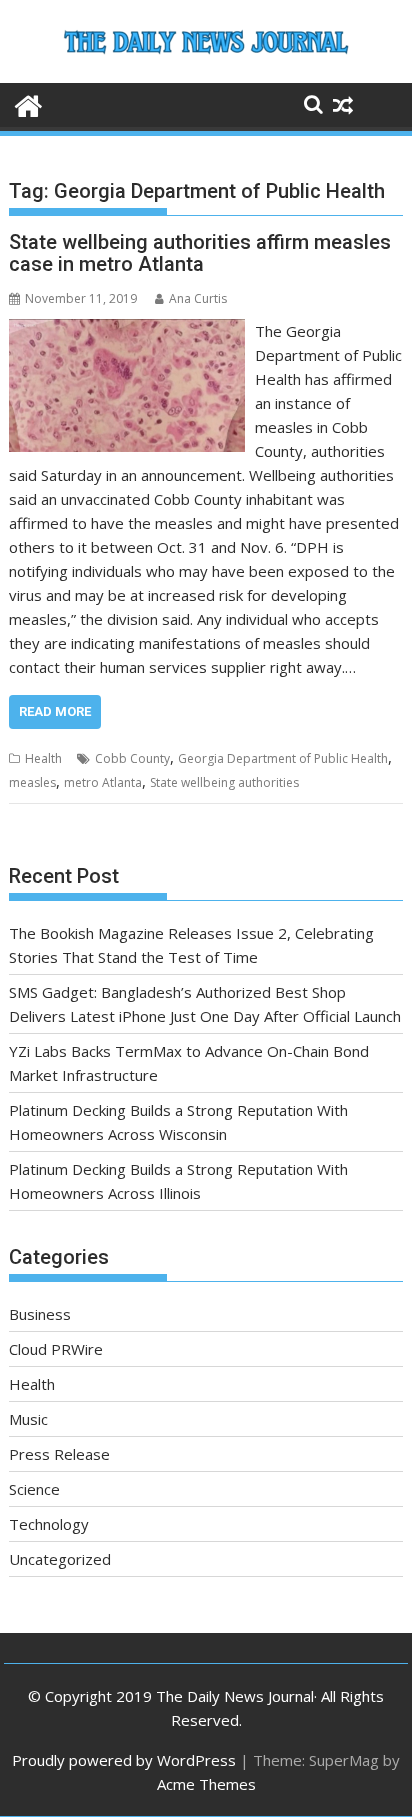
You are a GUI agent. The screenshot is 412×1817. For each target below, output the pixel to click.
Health (43, 758)
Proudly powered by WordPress (124, 1760)
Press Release (59, 1454)
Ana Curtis (198, 298)
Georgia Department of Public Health (283, 758)
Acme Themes (206, 1784)
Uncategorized (60, 1559)
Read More (55, 711)
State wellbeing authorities (224, 782)
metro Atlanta (103, 782)
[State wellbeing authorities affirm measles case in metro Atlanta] (127, 331)
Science (34, 1489)
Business (40, 1314)
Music (28, 1419)
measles (32, 782)
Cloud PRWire (56, 1349)
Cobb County (132, 758)
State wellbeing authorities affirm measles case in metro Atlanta (200, 253)
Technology (49, 1524)
